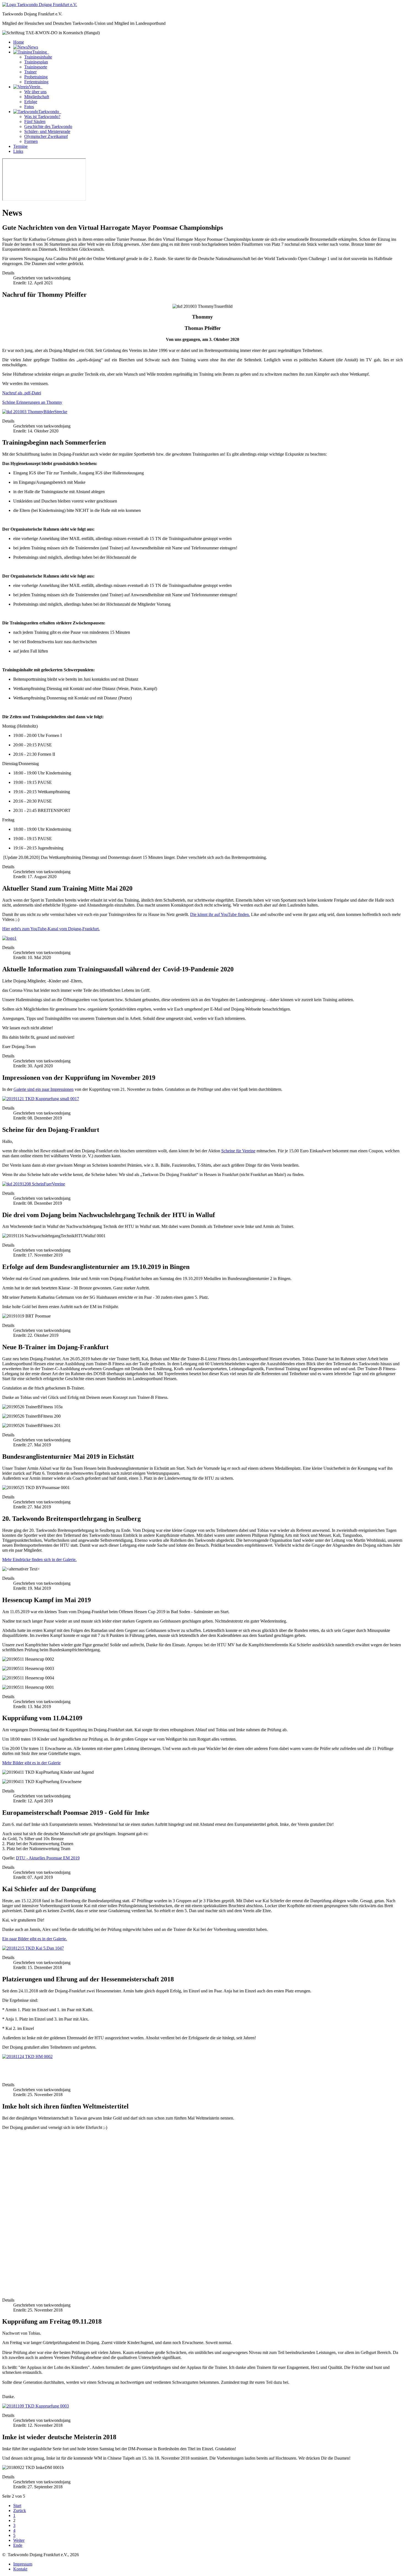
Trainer (30, 72)
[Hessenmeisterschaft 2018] (27, 2057)
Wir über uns (35, 92)
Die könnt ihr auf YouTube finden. (220, 914)
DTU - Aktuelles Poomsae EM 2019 (48, 1858)
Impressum (23, 2564)
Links (18, 151)
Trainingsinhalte (38, 57)
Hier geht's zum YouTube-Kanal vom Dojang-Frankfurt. (51, 929)
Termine (20, 146)
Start (17, 2506)
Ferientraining (36, 82)
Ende (18, 2545)
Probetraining (36, 77)
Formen (31, 141)
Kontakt (20, 2569)
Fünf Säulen (35, 121)
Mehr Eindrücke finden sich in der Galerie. (39, 1560)
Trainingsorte (36, 67)
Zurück (20, 2510)
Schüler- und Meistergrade (47, 131)
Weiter (19, 2540)
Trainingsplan (36, 62)
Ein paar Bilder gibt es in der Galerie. (35, 1939)
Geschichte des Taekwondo (48, 126)
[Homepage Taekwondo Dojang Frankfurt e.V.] (40, 5)
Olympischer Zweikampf (46, 136)
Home (19, 42)
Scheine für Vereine (238, 1151)
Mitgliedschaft (37, 97)
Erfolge (31, 102)
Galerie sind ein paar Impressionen (44, 1089)
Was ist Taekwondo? (42, 117)
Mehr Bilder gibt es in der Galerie (31, 1763)
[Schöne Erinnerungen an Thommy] (35, 412)
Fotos (29, 107)
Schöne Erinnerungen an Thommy (32, 402)
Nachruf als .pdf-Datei (22, 393)
